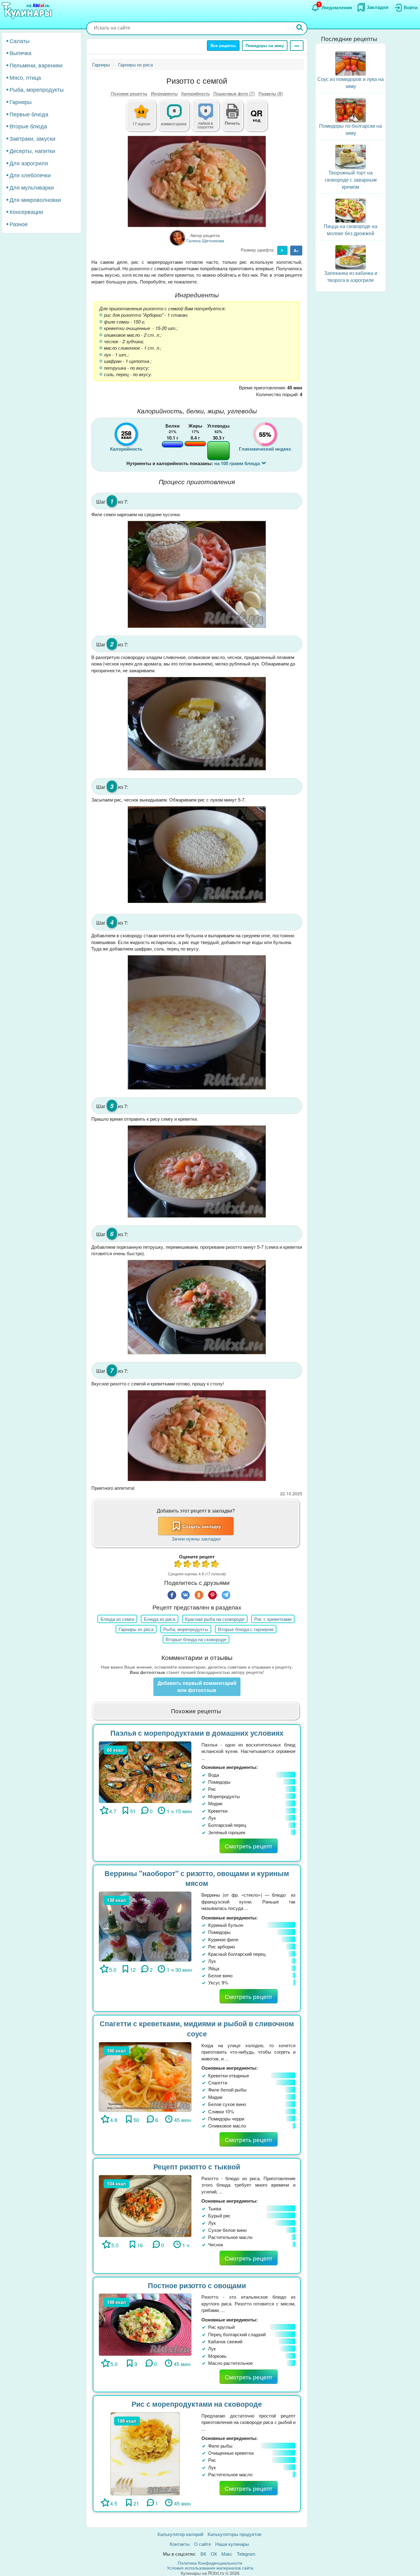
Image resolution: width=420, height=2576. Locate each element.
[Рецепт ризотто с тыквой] (145, 2205)
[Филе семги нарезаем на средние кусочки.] (197, 574)
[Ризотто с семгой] (197, 181)
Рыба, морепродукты (37, 90)
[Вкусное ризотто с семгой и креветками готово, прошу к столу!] (197, 1436)
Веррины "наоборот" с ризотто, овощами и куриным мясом (197, 1878)
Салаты (20, 41)
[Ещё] (297, 46)
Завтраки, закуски (32, 139)
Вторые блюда (28, 126)
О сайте (202, 2544)
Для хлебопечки (30, 175)
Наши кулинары (232, 2544)
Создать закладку (202, 1526)
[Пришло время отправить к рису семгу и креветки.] (197, 1171)
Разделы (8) (271, 93)
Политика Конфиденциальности (210, 2563)
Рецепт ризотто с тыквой (197, 2166)
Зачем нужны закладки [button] (196, 1539)
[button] (232, 122)
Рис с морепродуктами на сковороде (197, 2404)
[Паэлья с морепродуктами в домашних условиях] (145, 1772)
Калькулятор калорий (180, 2534)
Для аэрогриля (29, 163)
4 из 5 (206, 1565)
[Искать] (300, 28)
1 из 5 (178, 1565)
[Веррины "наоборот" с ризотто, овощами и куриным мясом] (145, 1926)
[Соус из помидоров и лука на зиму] (351, 63)
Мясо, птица (25, 77)
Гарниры (21, 102)
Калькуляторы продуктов (234, 2534)
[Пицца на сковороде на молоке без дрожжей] (351, 210)
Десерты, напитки (32, 151)
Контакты (180, 2544)
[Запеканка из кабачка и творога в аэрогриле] (351, 257)
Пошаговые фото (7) (234, 93)
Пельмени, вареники (36, 65)
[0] (209, 119)
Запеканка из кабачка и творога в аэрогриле (351, 276)
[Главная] (28, 11)
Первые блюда (29, 114)
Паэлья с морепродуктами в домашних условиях (197, 1733)
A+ (296, 250)
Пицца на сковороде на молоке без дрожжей (351, 230)
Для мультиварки (32, 187)
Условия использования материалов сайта (210, 2568)
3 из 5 (197, 1565)
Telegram (246, 2554)
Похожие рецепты (129, 93)
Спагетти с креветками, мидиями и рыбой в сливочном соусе (197, 2028)
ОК (214, 2554)
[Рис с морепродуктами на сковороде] (145, 2453)
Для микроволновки (35, 199)
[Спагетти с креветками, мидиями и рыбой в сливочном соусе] (145, 2076)
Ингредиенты (164, 93)
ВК (203, 2554)
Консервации (26, 212)
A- (282, 250)
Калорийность (196, 93)
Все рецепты (223, 45)
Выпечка (20, 53)
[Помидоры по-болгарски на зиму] (351, 110)
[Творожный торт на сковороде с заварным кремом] (351, 156)
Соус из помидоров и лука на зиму (351, 83)
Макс (227, 2554)
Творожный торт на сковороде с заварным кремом (351, 180)
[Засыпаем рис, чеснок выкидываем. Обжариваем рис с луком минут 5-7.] (197, 855)
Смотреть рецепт (249, 1846)
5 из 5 (215, 1565)
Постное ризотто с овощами (197, 2285)
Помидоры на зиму (265, 45)
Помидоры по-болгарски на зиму (351, 130)
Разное (19, 224)
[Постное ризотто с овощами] (145, 2324)
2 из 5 (188, 1565)
